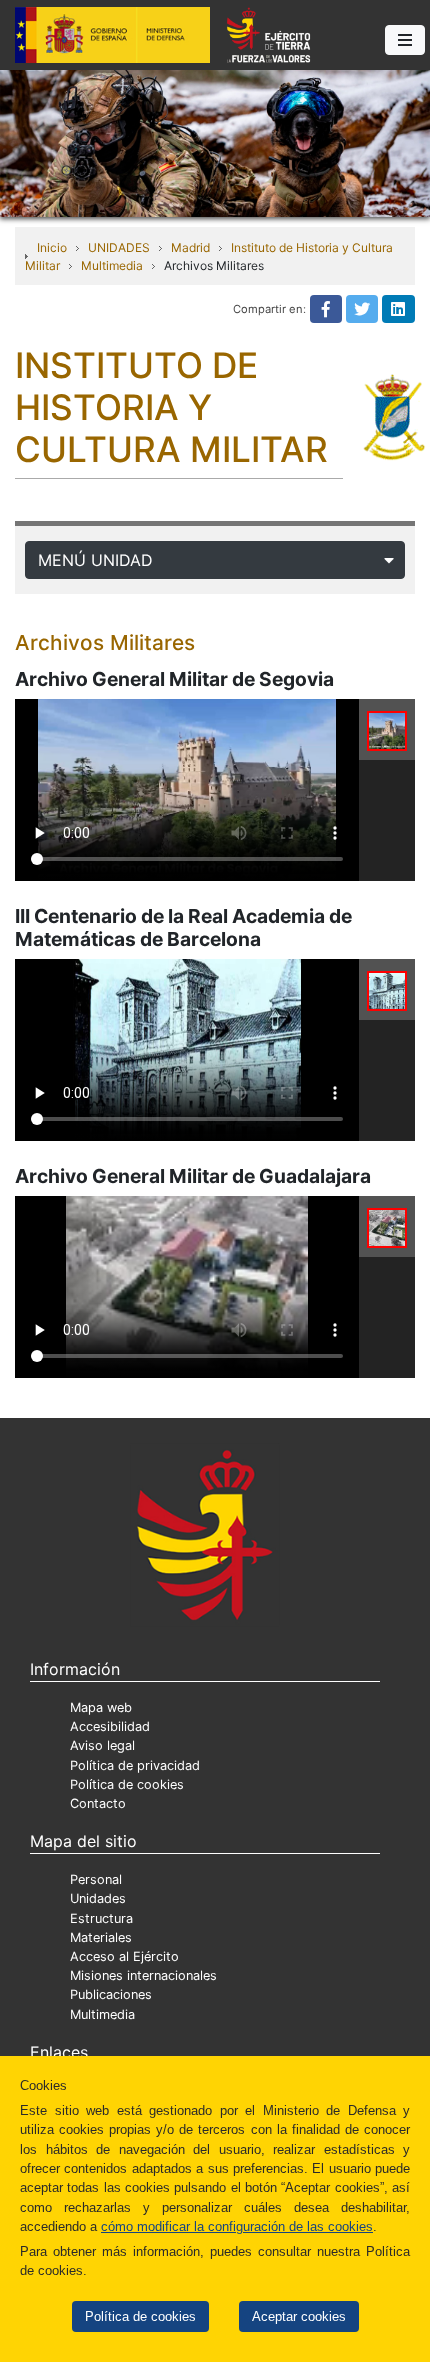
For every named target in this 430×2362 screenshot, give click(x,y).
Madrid (190, 247)
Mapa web (101, 1707)
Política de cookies (140, 2316)
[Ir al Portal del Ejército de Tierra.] (215, 142)
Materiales (101, 1937)
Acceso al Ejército (124, 1956)
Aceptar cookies (299, 2316)
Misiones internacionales (143, 1975)
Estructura (101, 1918)
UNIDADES (119, 247)
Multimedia (112, 265)
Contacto (98, 1803)
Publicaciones (111, 1994)
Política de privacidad (135, 1765)
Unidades (98, 1898)
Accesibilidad (110, 1726)
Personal (96, 1879)
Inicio (52, 247)
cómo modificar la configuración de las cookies (237, 2226)
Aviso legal (102, 1745)
